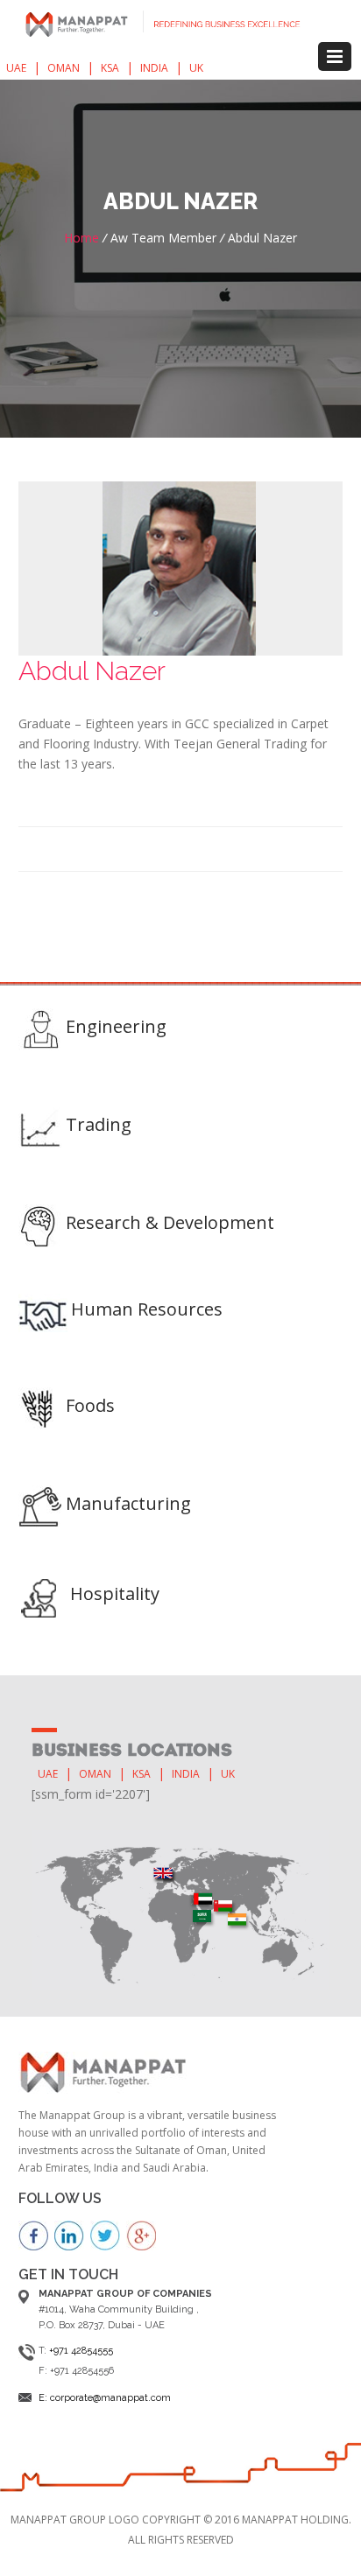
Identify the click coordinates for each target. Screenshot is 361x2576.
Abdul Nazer (92, 671)
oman (64, 68)
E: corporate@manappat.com (105, 2398)
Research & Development (170, 1222)
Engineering (116, 1026)
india (154, 68)
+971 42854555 (81, 2351)
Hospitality (115, 1593)
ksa (110, 68)
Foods (90, 1405)
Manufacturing (128, 1503)
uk (196, 68)
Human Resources (147, 1309)
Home (81, 238)
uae (16, 68)
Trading (99, 1124)
